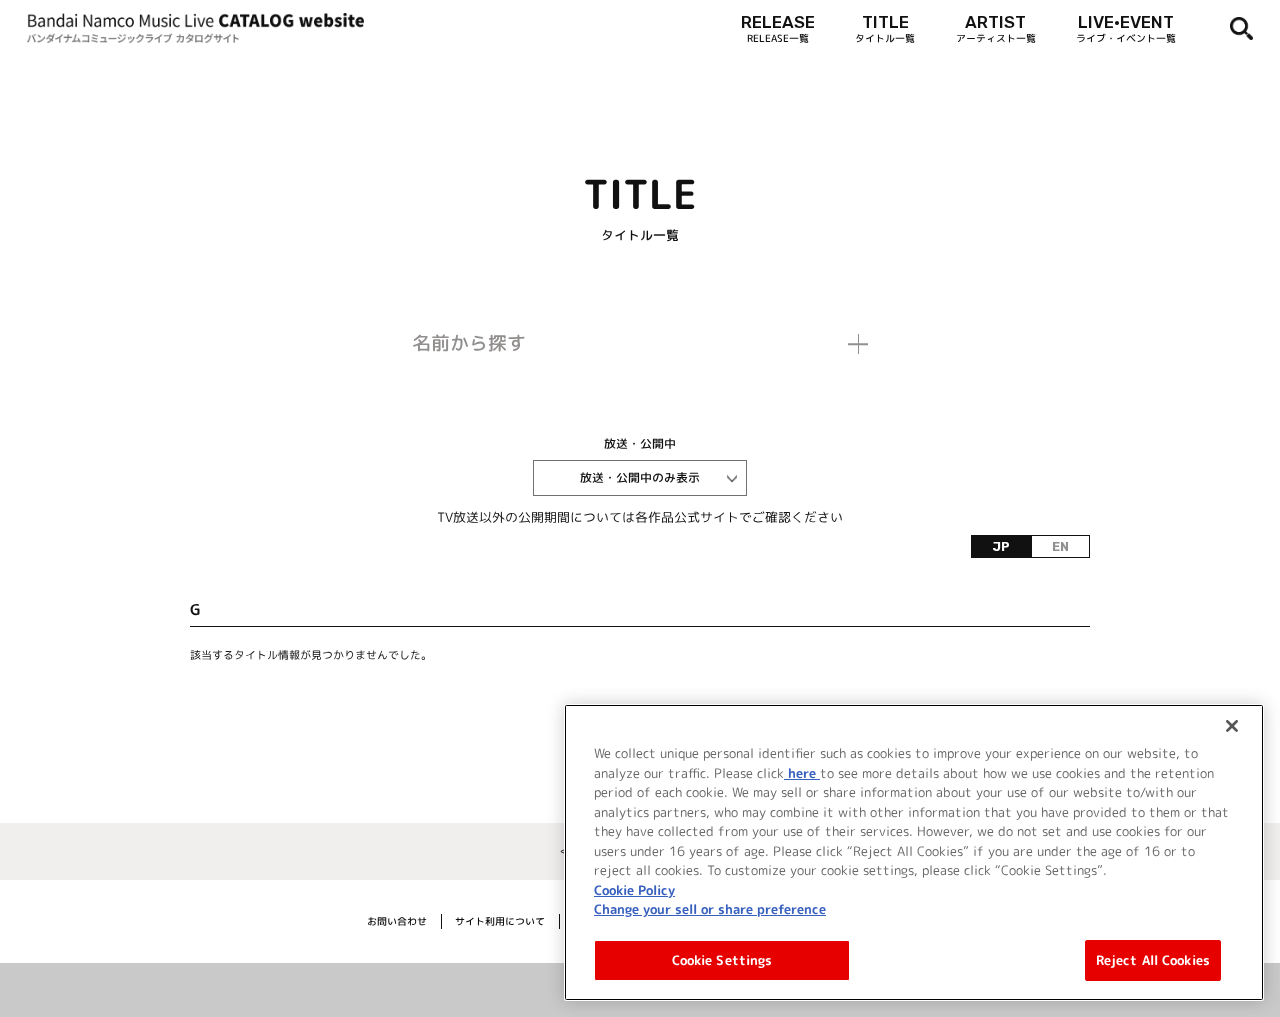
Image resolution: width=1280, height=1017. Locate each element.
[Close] (1232, 726)
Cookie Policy (634, 889)
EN (1060, 547)
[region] (914, 852)
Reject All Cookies (1153, 959)
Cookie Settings (722, 959)
